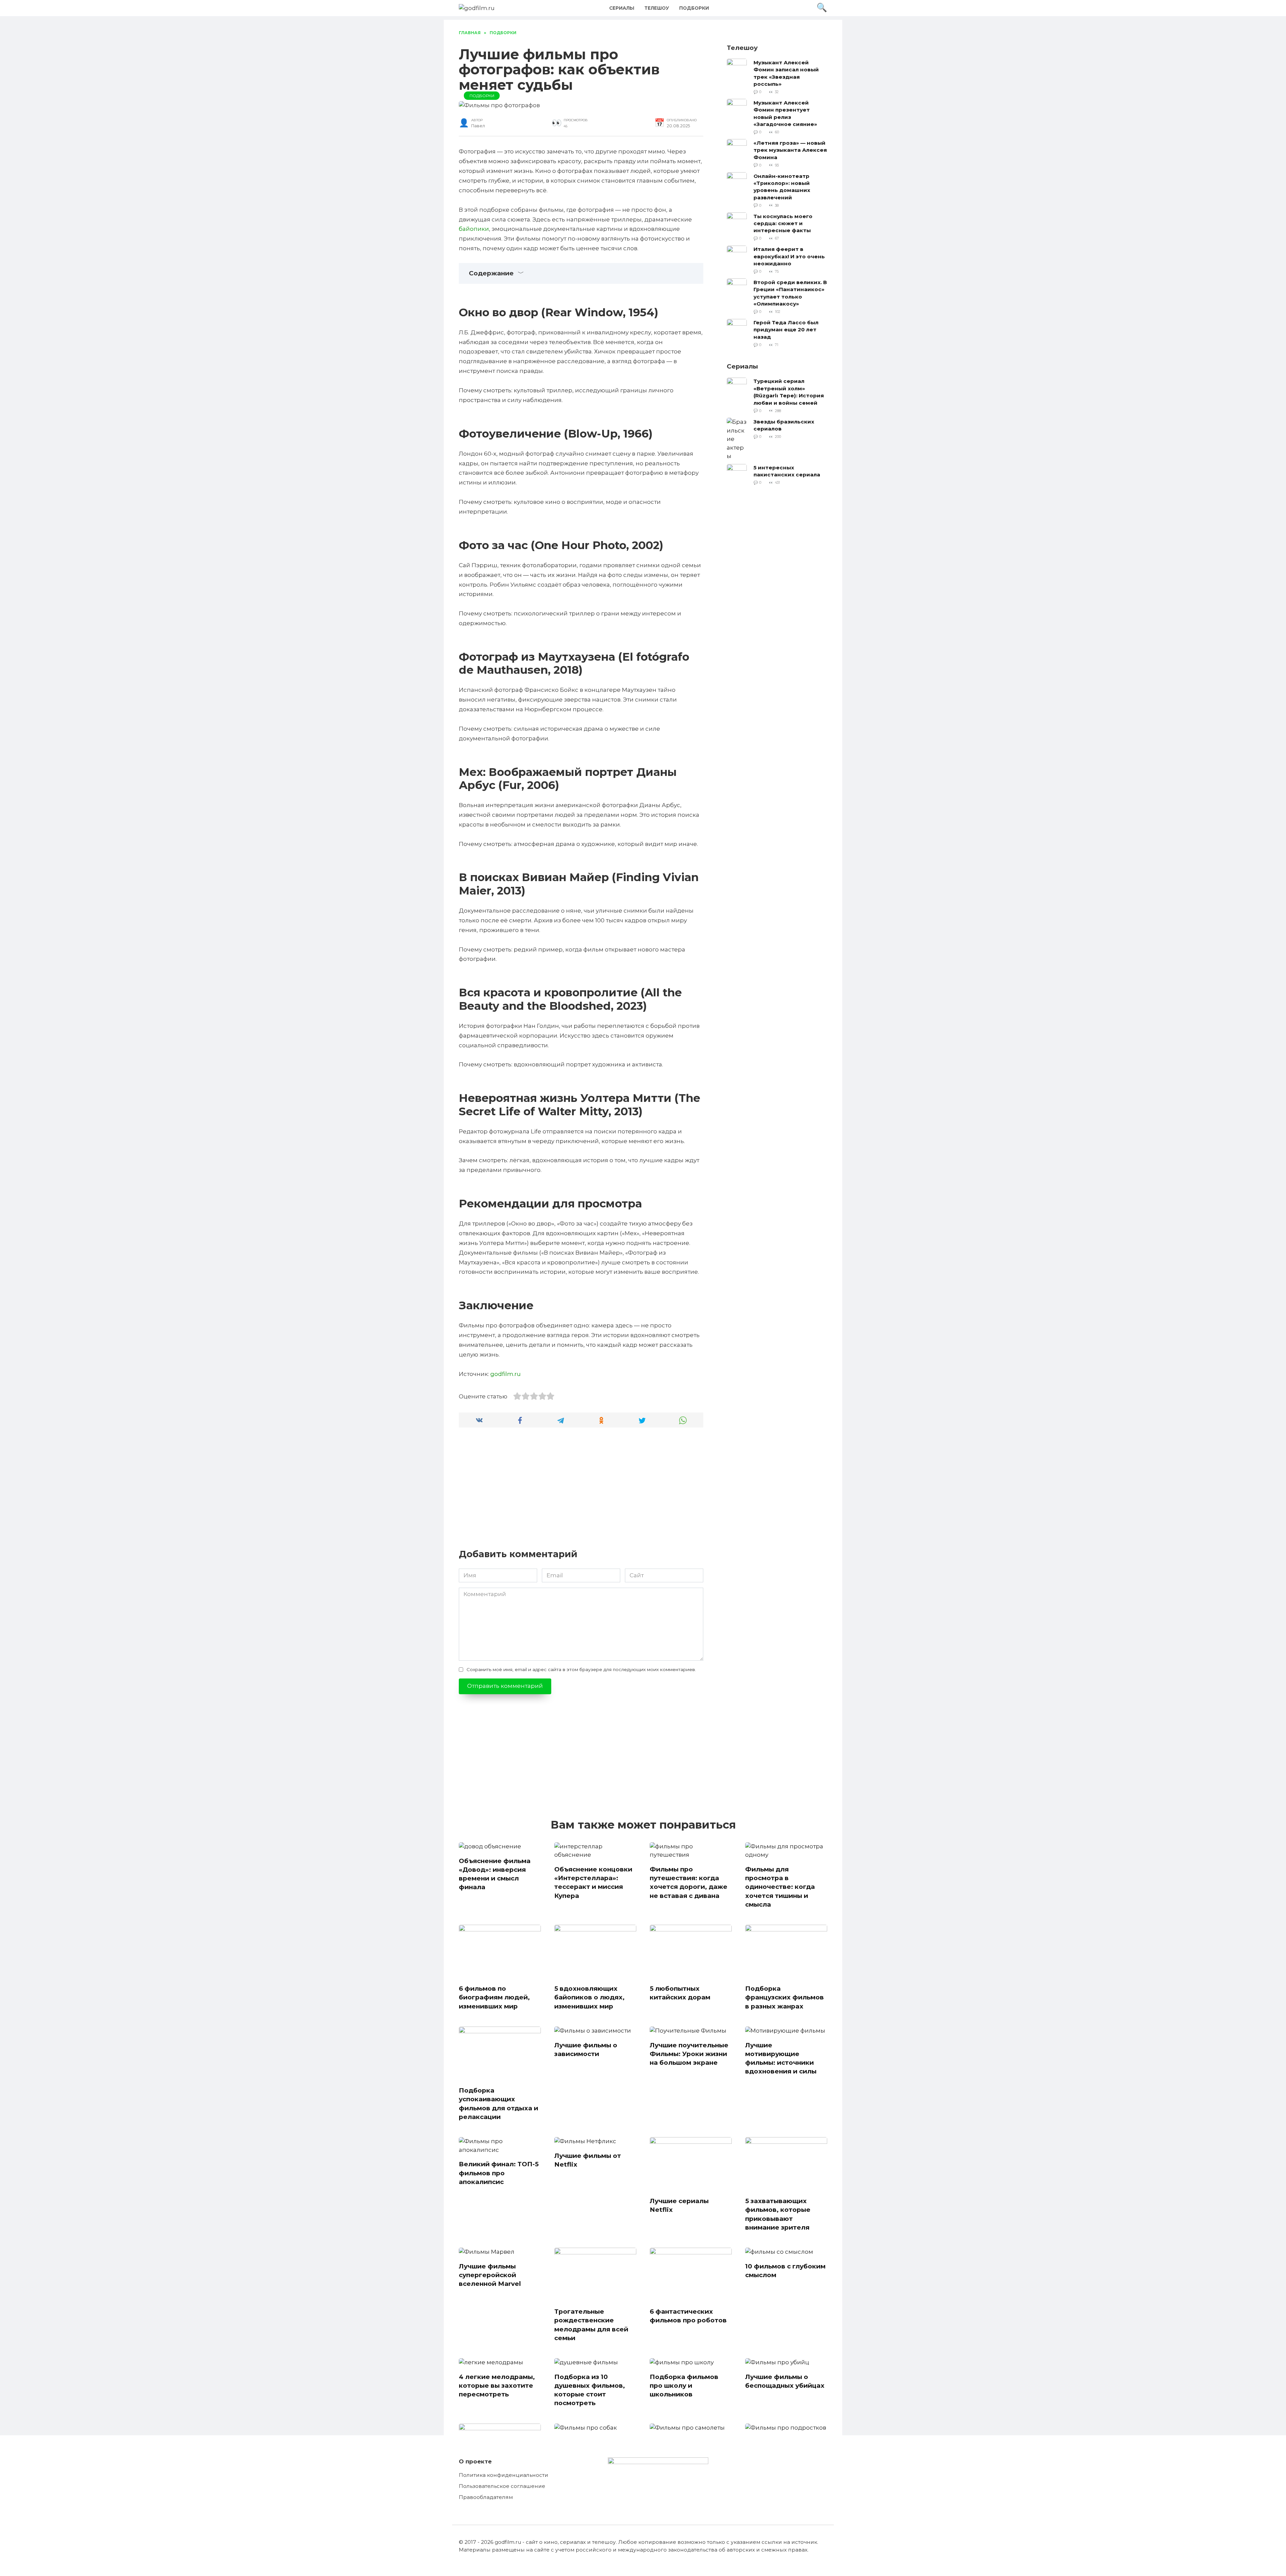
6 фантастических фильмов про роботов (688, 2316)
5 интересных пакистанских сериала (787, 471)
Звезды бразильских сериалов (784, 425)
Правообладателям (486, 2497)
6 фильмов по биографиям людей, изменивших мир (494, 1997)
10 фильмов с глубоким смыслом (785, 2271)
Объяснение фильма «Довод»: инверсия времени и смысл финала (495, 1874)
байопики (474, 229)
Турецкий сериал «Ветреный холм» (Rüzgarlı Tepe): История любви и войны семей (789, 392)
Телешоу (657, 8)
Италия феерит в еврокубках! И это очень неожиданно (789, 256)
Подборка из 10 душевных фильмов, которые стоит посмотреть (590, 2390)
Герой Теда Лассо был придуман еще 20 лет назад (786, 330)
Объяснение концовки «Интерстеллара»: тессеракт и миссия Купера (593, 1883)
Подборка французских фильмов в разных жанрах (784, 1997)
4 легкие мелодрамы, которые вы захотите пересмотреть (497, 2386)
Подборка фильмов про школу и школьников (684, 2386)
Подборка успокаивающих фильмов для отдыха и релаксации (498, 2104)
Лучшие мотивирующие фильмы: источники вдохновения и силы (781, 2058)
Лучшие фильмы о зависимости (586, 2050)
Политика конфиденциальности (504, 2475)
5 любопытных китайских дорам (680, 1993)
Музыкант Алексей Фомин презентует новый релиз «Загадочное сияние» (785, 113)
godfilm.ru (506, 1374)
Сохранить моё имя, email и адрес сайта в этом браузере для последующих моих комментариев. (581, 1669)
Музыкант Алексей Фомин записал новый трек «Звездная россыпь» (786, 73)
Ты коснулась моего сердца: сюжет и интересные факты (783, 223)
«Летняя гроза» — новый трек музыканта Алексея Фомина (790, 150)
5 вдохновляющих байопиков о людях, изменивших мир (589, 1997)
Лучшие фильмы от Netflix (588, 2160)
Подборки (694, 8)
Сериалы (622, 8)
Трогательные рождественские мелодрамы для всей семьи (591, 2325)
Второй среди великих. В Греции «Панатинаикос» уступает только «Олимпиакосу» (790, 293)
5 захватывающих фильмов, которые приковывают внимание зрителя (778, 2214)
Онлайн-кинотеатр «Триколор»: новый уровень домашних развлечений (782, 186)
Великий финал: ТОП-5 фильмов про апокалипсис (499, 2173)
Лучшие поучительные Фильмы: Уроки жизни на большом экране (689, 2054)
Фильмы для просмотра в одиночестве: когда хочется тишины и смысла (780, 1887)
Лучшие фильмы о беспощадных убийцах (785, 2381)
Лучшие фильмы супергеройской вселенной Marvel (490, 2275)
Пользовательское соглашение (502, 2486)
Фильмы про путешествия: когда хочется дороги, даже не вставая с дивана (689, 1883)
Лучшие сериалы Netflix (679, 2205)
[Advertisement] (581, 1492)
